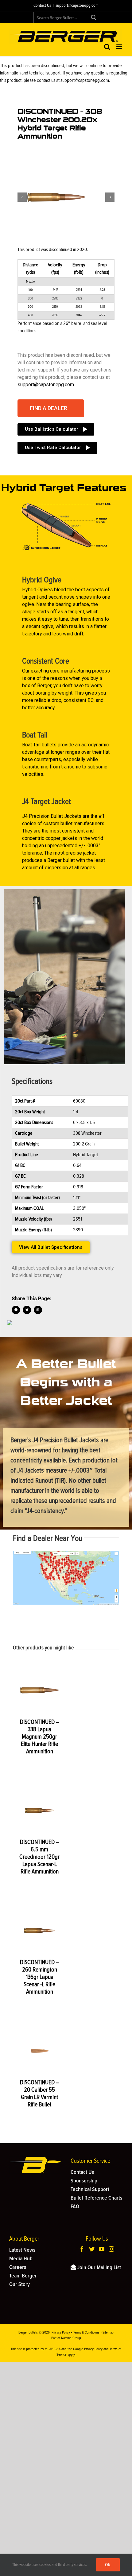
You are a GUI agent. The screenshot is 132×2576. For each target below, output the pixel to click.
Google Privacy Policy (88, 2349)
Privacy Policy (61, 2333)
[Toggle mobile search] (107, 47)
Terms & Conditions (86, 2333)
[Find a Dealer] (66, 1553)
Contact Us (42, 6)
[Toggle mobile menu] (120, 47)
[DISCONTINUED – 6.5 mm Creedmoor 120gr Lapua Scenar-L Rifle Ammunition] (39, 1810)
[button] (51, 408)
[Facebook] (82, 2249)
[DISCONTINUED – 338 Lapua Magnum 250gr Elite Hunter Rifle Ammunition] (39, 1690)
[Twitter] (92, 2249)
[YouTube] (102, 2249)
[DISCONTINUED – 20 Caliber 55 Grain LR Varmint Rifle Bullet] (39, 2051)
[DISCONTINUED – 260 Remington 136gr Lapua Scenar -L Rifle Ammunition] (39, 1931)
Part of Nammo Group (66, 2338)
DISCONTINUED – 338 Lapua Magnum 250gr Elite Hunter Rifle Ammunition (40, 1737)
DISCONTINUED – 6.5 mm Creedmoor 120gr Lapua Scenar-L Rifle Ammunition (39, 1857)
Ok (108, 2565)
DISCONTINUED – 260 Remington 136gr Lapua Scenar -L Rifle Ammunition (40, 1977)
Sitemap (108, 2333)
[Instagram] (111, 2249)
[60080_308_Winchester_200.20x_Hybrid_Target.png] (56, 197)
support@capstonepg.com (77, 6)
